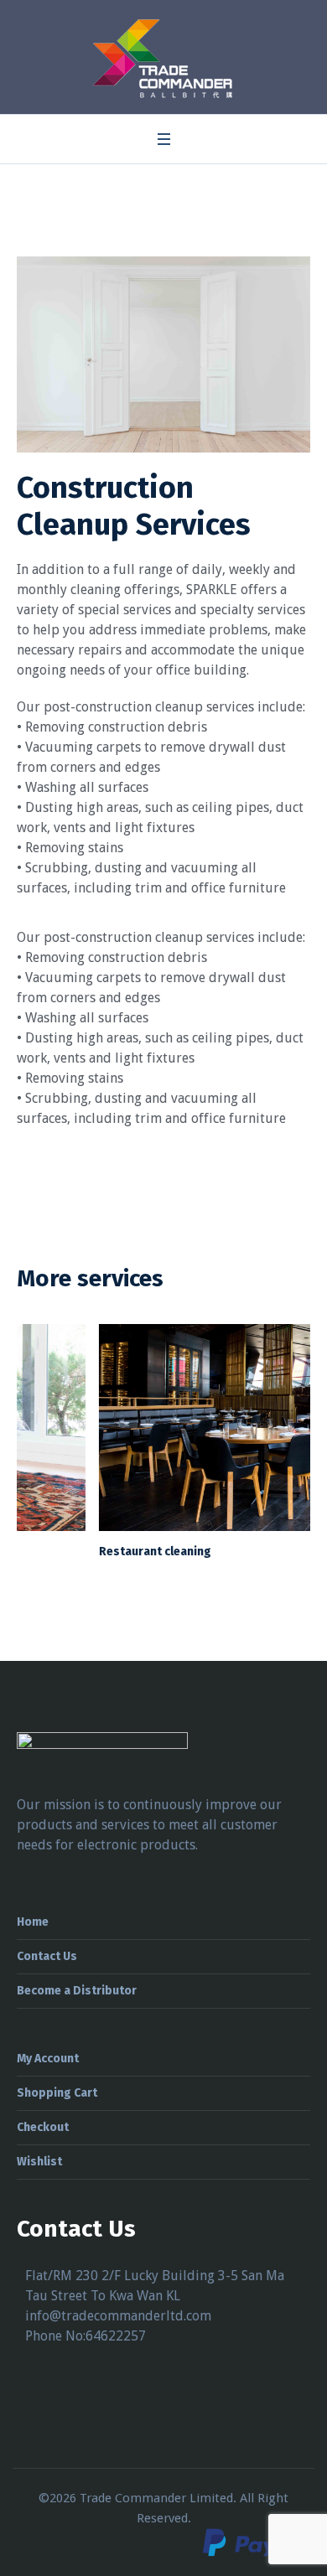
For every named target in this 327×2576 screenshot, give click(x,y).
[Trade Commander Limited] (164, 59)
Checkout (43, 2127)
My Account (48, 2059)
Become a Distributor (77, 1991)
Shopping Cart (57, 2093)
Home (33, 1922)
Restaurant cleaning (73, 1552)
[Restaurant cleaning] (163, 1428)
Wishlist (39, 2162)
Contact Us (47, 1956)
